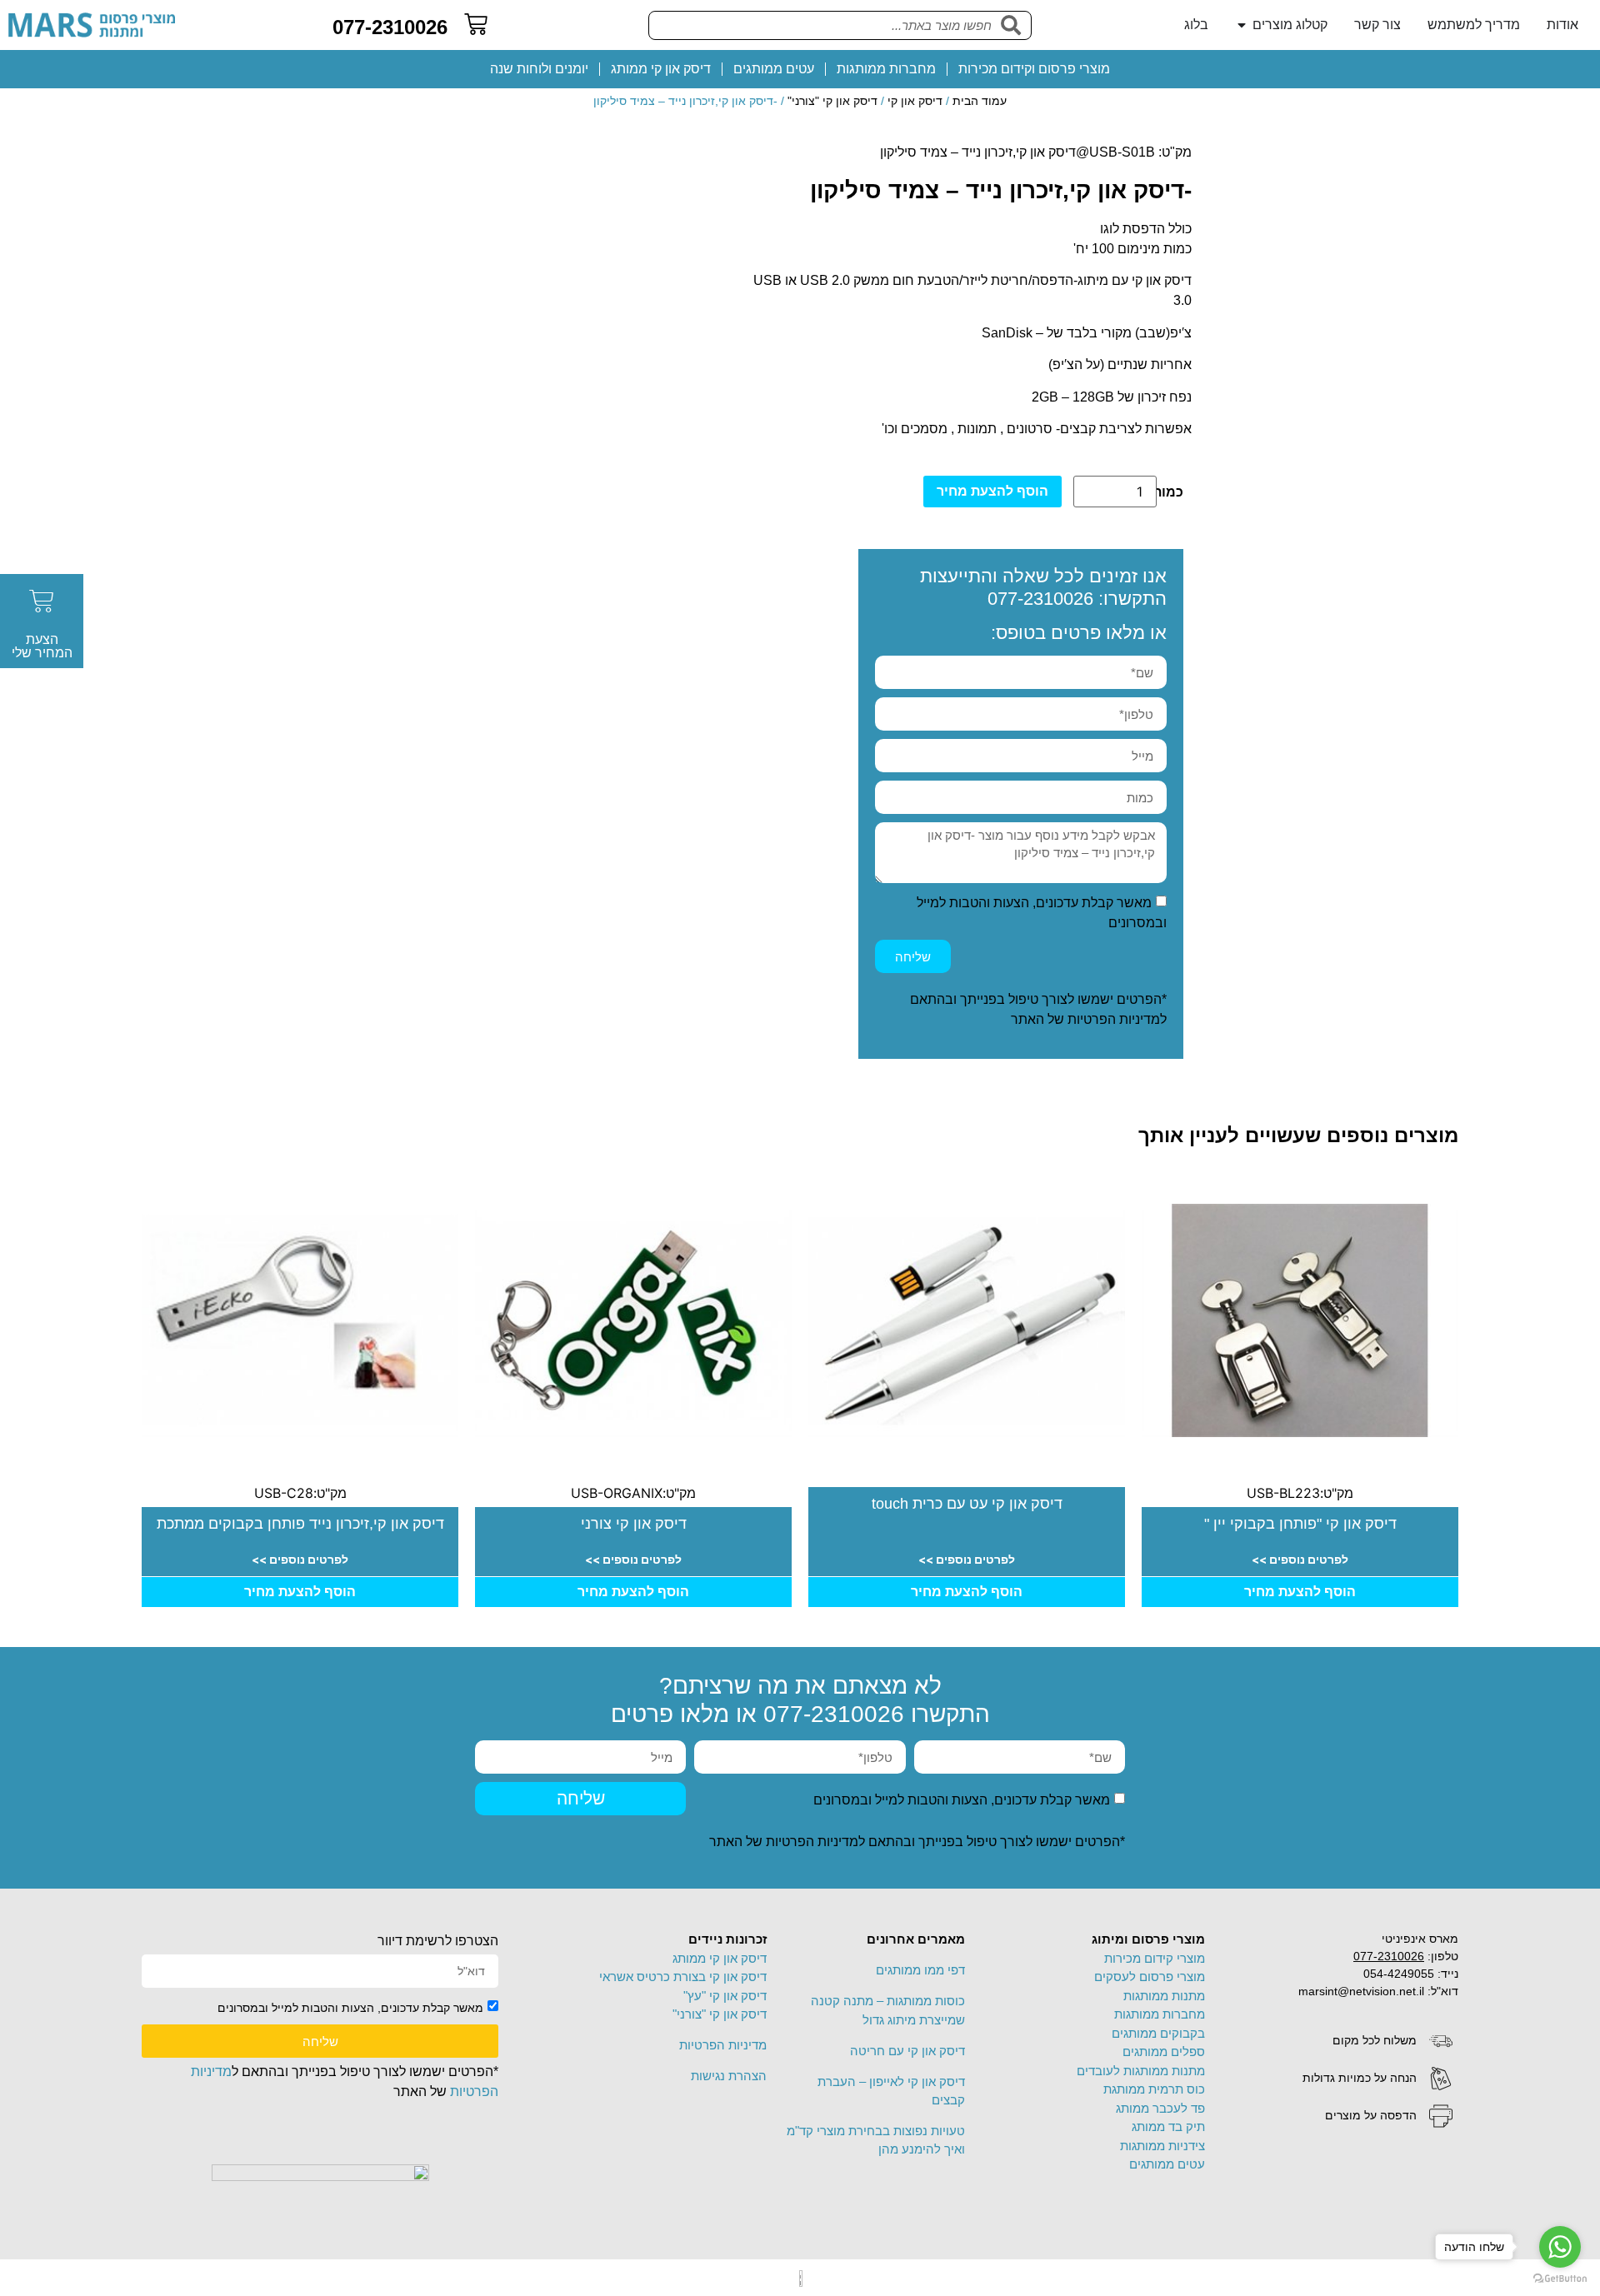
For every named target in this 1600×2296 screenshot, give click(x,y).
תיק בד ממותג (1168, 2126)
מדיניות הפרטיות (1114, 1019)
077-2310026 (390, 27)
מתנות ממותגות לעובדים (1141, 2071)
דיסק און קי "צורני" (832, 101)
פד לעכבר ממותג (1160, 2108)
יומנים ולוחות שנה (539, 69)
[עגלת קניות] (476, 24)
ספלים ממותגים (1164, 2051)
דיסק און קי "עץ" (725, 1996)
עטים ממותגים (774, 69)
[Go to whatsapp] (1560, 2247)
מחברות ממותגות (886, 69)
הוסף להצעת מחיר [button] (1300, 1592)
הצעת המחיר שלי (42, 646)
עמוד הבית (980, 101)
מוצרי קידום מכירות (1155, 1958)
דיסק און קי (915, 101)
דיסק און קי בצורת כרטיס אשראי (683, 1977)
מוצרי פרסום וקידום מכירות (1034, 69)
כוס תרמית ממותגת (1154, 2089)
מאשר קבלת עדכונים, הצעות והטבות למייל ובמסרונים (962, 1800)
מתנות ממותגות (1164, 1996)
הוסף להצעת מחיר (992, 491)
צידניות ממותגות (1162, 2146)
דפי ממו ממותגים (920, 1970)
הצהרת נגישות (729, 2076)
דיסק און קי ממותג (661, 69)
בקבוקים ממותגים (1158, 2033)
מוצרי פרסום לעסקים (1150, 1977)
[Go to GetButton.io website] (1560, 2279)
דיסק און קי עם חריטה (907, 2051)
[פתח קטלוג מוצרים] (1242, 25)
